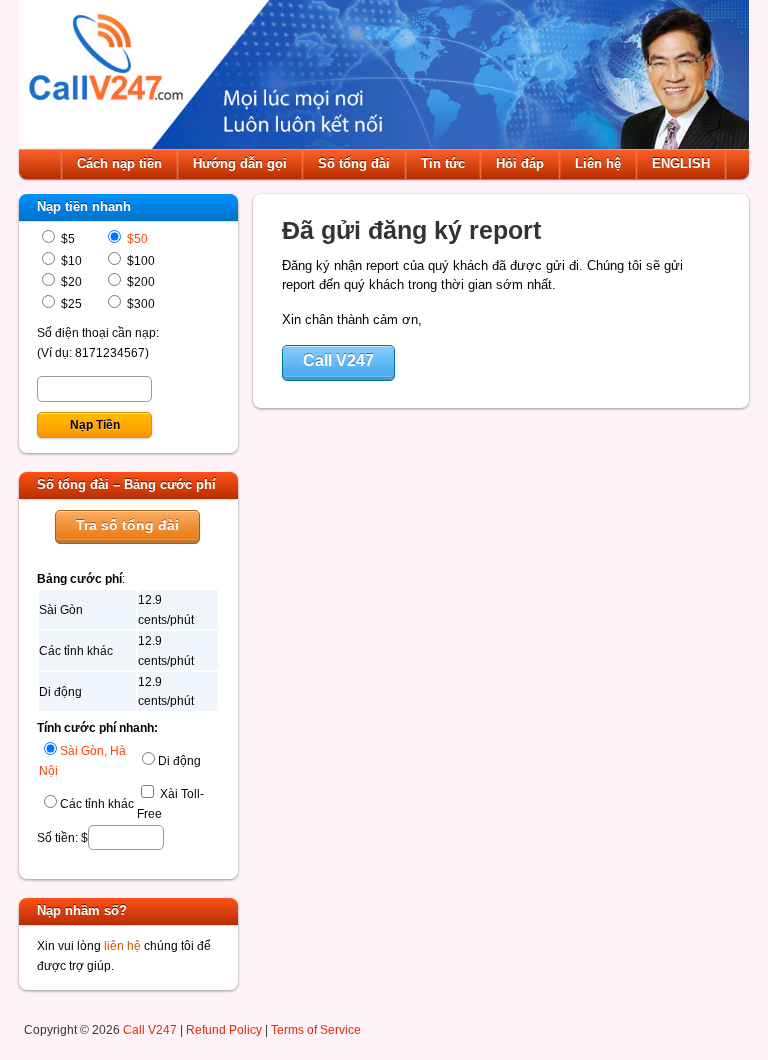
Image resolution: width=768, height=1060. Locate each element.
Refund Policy (224, 1029)
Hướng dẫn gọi (240, 163)
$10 (70, 260)
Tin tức (443, 163)
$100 (139, 260)
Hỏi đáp (520, 163)
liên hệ (122, 945)
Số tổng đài (354, 163)
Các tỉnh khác (97, 803)
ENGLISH (681, 163)
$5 (66, 238)
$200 (139, 281)
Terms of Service (316, 1029)
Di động (179, 760)
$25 (70, 303)
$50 (136, 238)
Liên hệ (598, 163)
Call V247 (338, 360)
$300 (139, 303)
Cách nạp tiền (119, 163)
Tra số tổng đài (127, 525)
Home (42, 164)
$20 (70, 281)
